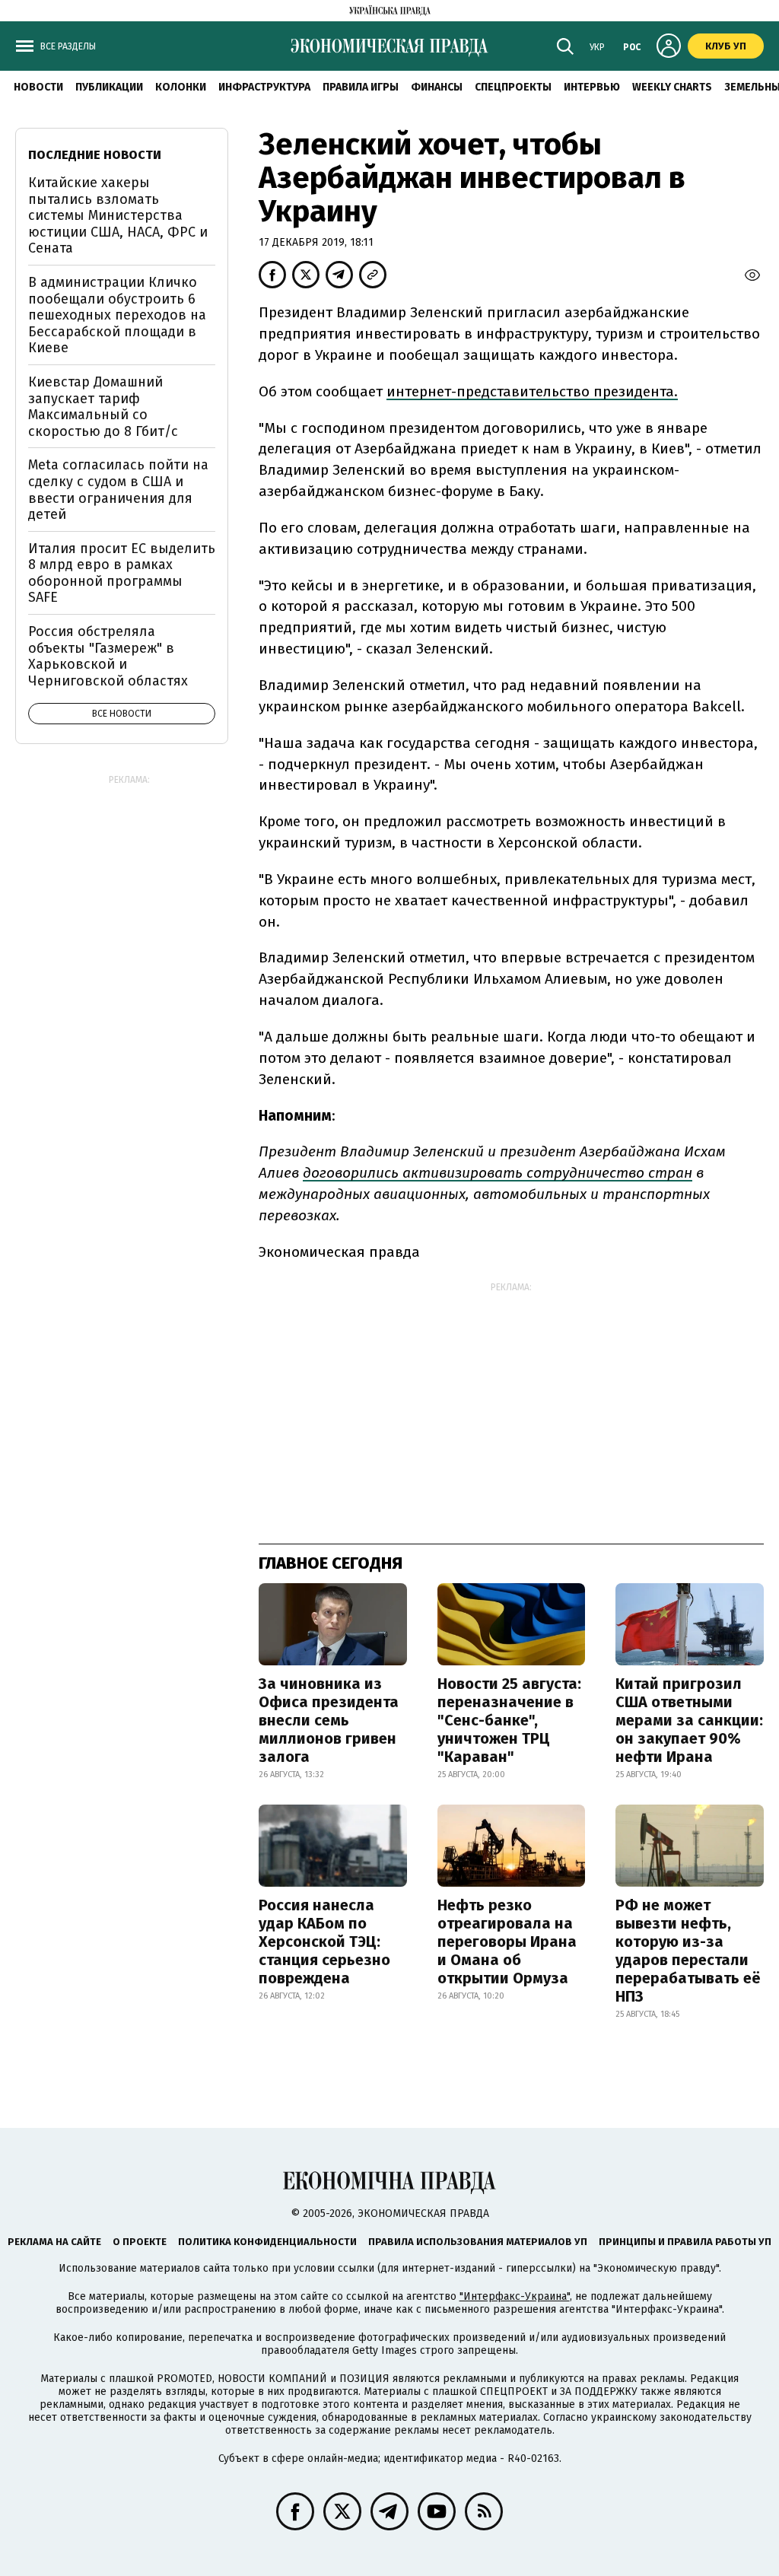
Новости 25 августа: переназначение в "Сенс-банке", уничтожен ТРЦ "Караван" (509, 1720)
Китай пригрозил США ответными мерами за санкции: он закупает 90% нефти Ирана (689, 1720)
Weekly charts (672, 87)
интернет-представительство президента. (532, 391)
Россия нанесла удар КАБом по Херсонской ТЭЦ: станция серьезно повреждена (324, 1942)
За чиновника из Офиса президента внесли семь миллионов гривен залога (329, 1720)
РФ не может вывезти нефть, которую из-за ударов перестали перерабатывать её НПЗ (688, 1951)
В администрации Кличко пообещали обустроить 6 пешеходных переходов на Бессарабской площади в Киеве (117, 315)
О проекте (140, 2242)
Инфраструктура (264, 87)
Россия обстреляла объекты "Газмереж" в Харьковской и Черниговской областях (108, 656)
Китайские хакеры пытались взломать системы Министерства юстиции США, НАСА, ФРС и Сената (118, 215)
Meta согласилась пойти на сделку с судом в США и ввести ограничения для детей (118, 490)
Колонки (181, 87)
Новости (38, 87)
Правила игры (361, 87)
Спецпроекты (513, 87)
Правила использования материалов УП (478, 2242)
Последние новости (95, 155)
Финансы (437, 87)
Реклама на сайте (54, 2242)
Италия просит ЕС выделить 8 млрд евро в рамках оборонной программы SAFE (122, 573)
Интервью (592, 87)
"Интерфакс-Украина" (515, 2296)
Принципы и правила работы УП (685, 2242)
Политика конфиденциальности (267, 2242)
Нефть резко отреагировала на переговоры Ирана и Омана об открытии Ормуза (507, 1942)
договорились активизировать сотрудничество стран (498, 1173)
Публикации (109, 87)
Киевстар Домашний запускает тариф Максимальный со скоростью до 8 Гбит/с (103, 407)
